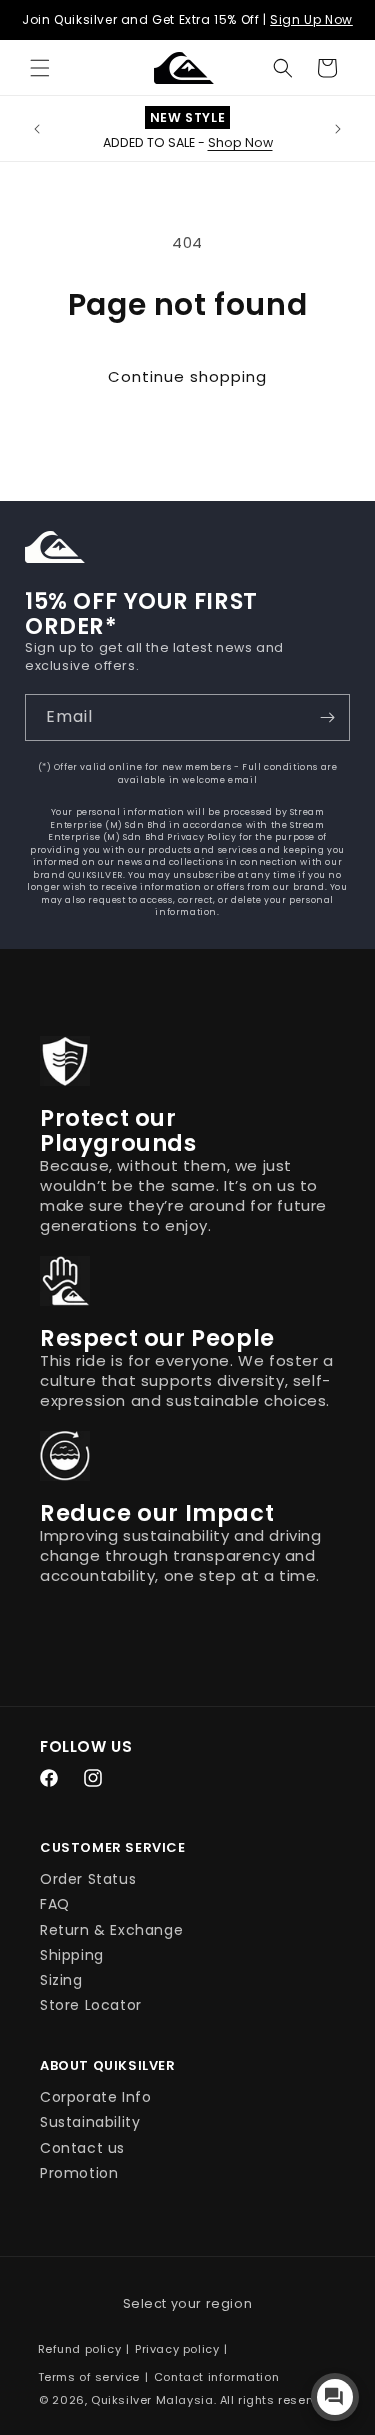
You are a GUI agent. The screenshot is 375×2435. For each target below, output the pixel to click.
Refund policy (80, 2349)
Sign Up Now (311, 19)
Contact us (82, 2148)
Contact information (216, 2377)
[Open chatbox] (335, 2397)
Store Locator (91, 2005)
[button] (40, 68)
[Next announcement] (338, 129)
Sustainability (90, 2122)
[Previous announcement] (37, 129)
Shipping (72, 1955)
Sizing (61, 1980)
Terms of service (89, 2377)
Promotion (79, 2173)
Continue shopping (187, 376)
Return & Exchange (111, 1930)
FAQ (55, 1904)
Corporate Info (95, 2097)
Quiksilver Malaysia (152, 2400)
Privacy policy (177, 2349)
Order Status (88, 1879)
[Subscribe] (327, 717)
